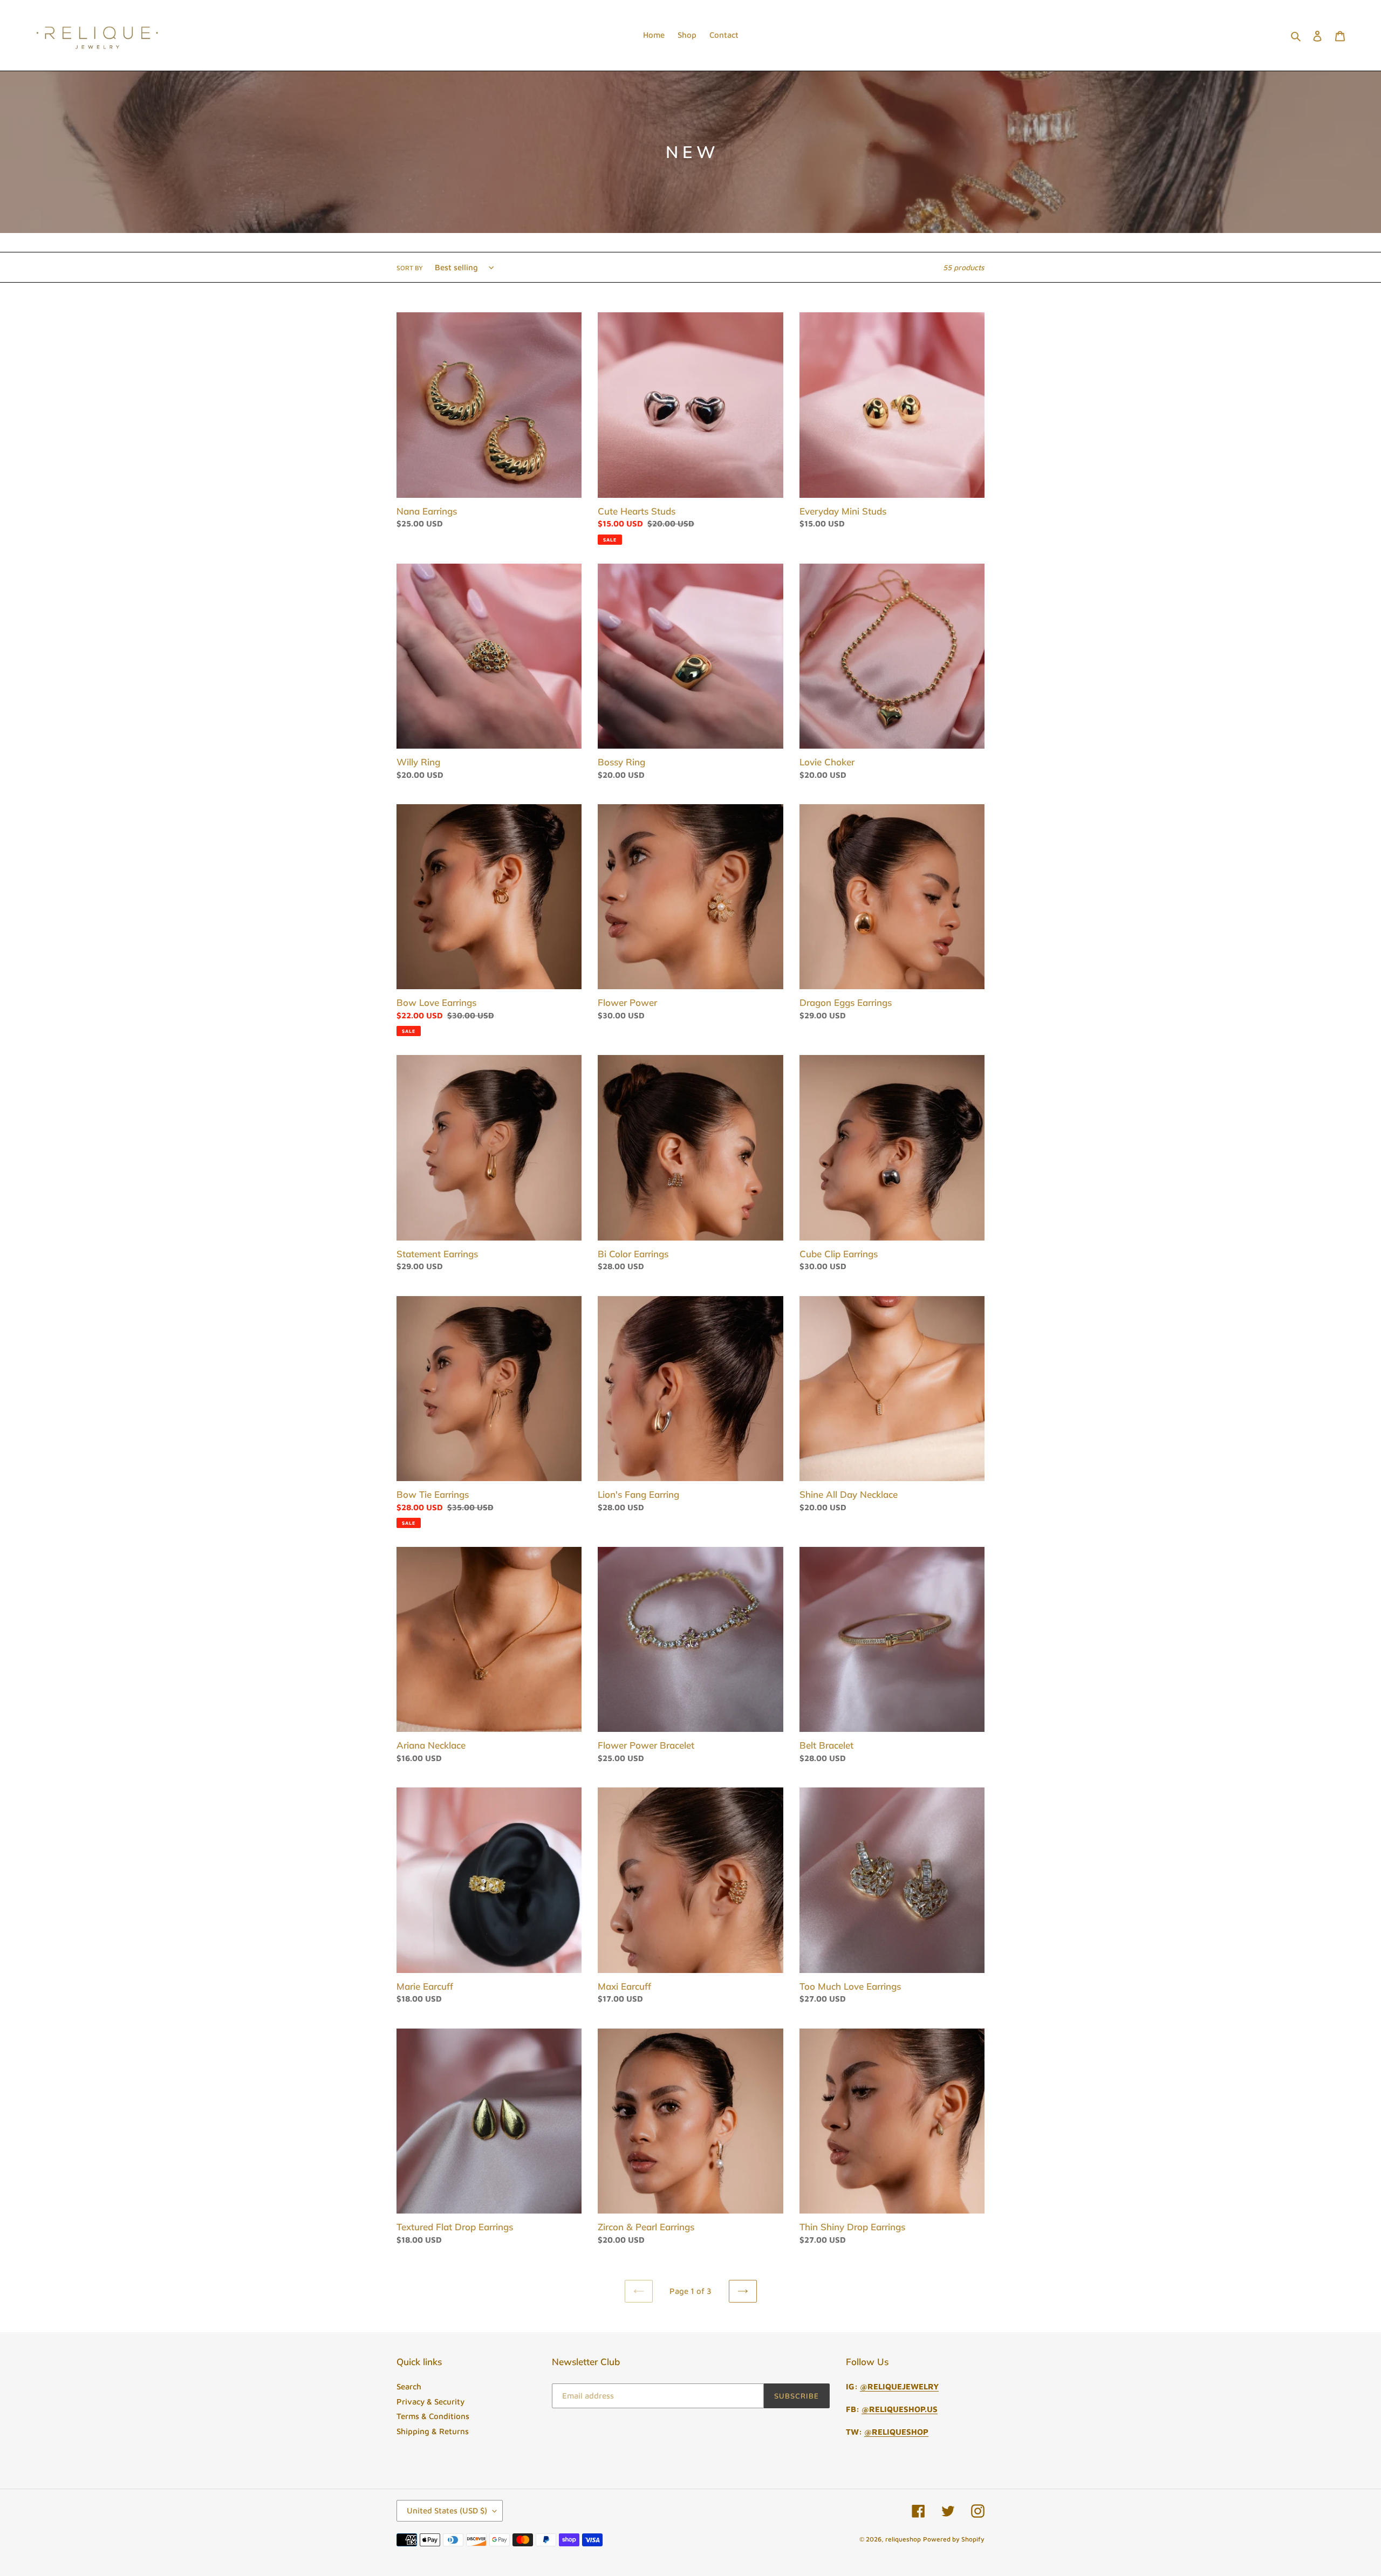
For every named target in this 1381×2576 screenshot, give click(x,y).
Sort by (410, 268)
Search (409, 2386)
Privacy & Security (430, 2402)
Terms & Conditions (433, 2416)
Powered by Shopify (954, 2539)
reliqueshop (903, 2539)
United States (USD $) (447, 2510)
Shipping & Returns (433, 2431)
